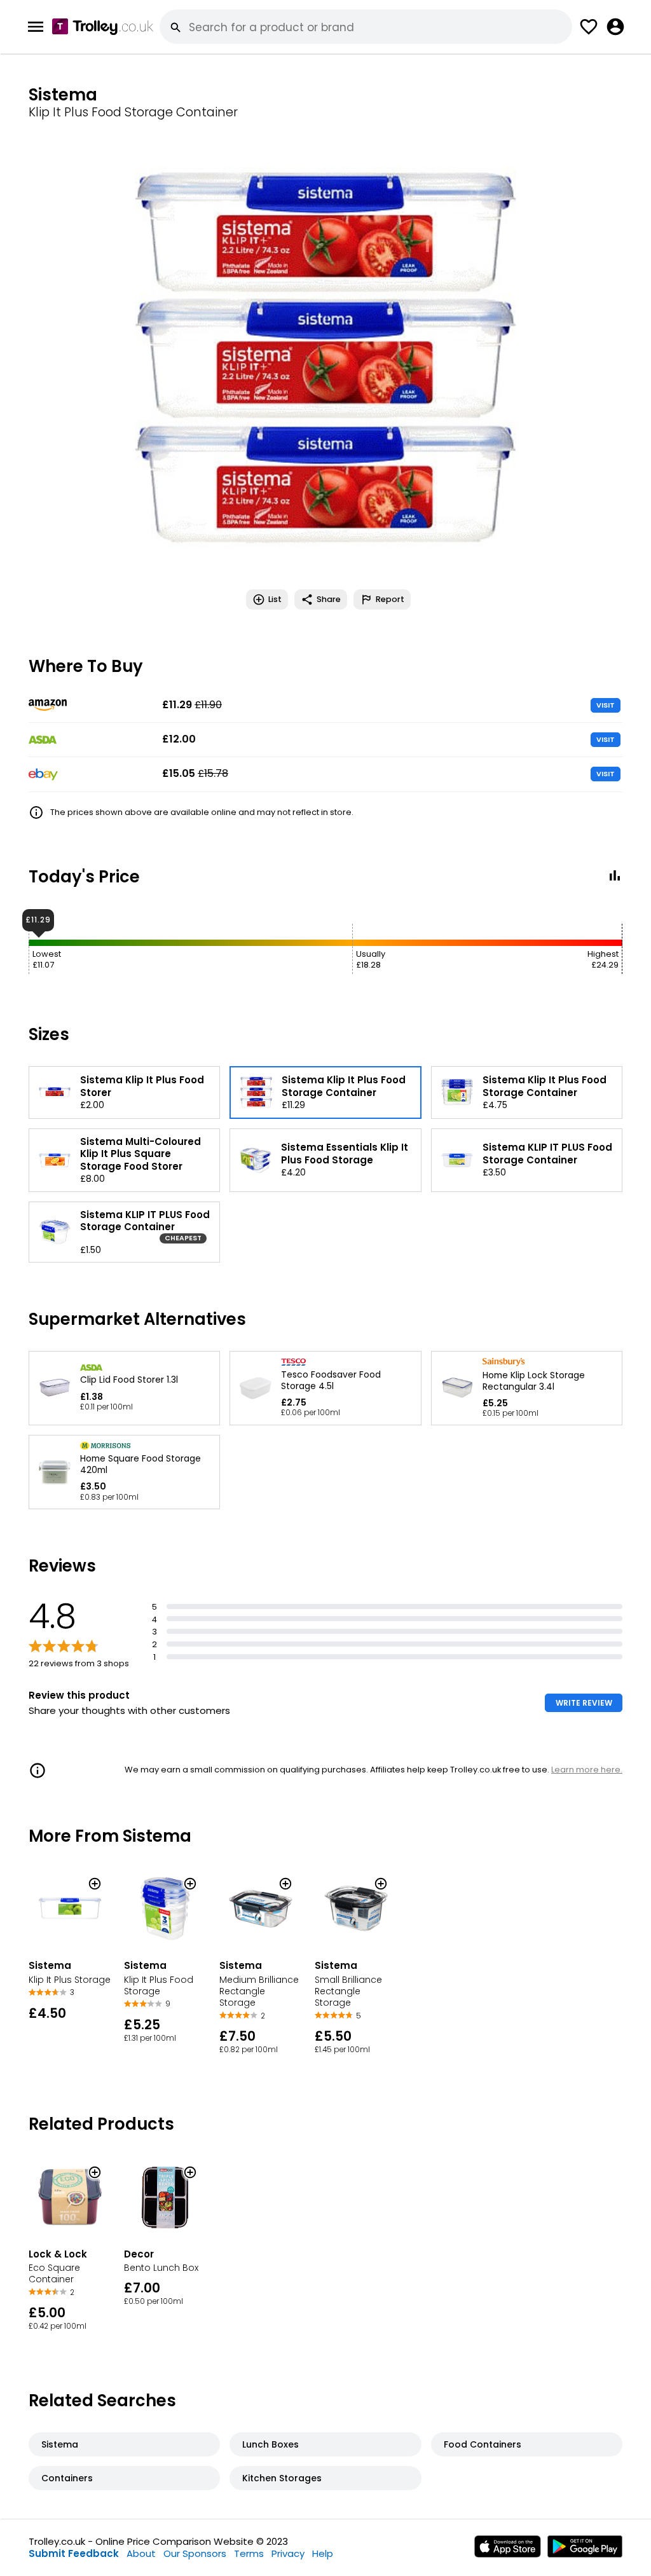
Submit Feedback (74, 2553)
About (141, 2553)
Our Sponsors (195, 2553)
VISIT (606, 705)
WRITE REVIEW (584, 1703)
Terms (249, 2553)
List (275, 599)
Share (329, 599)
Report (390, 599)
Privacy (288, 2553)
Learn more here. (587, 1770)
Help (323, 2553)
